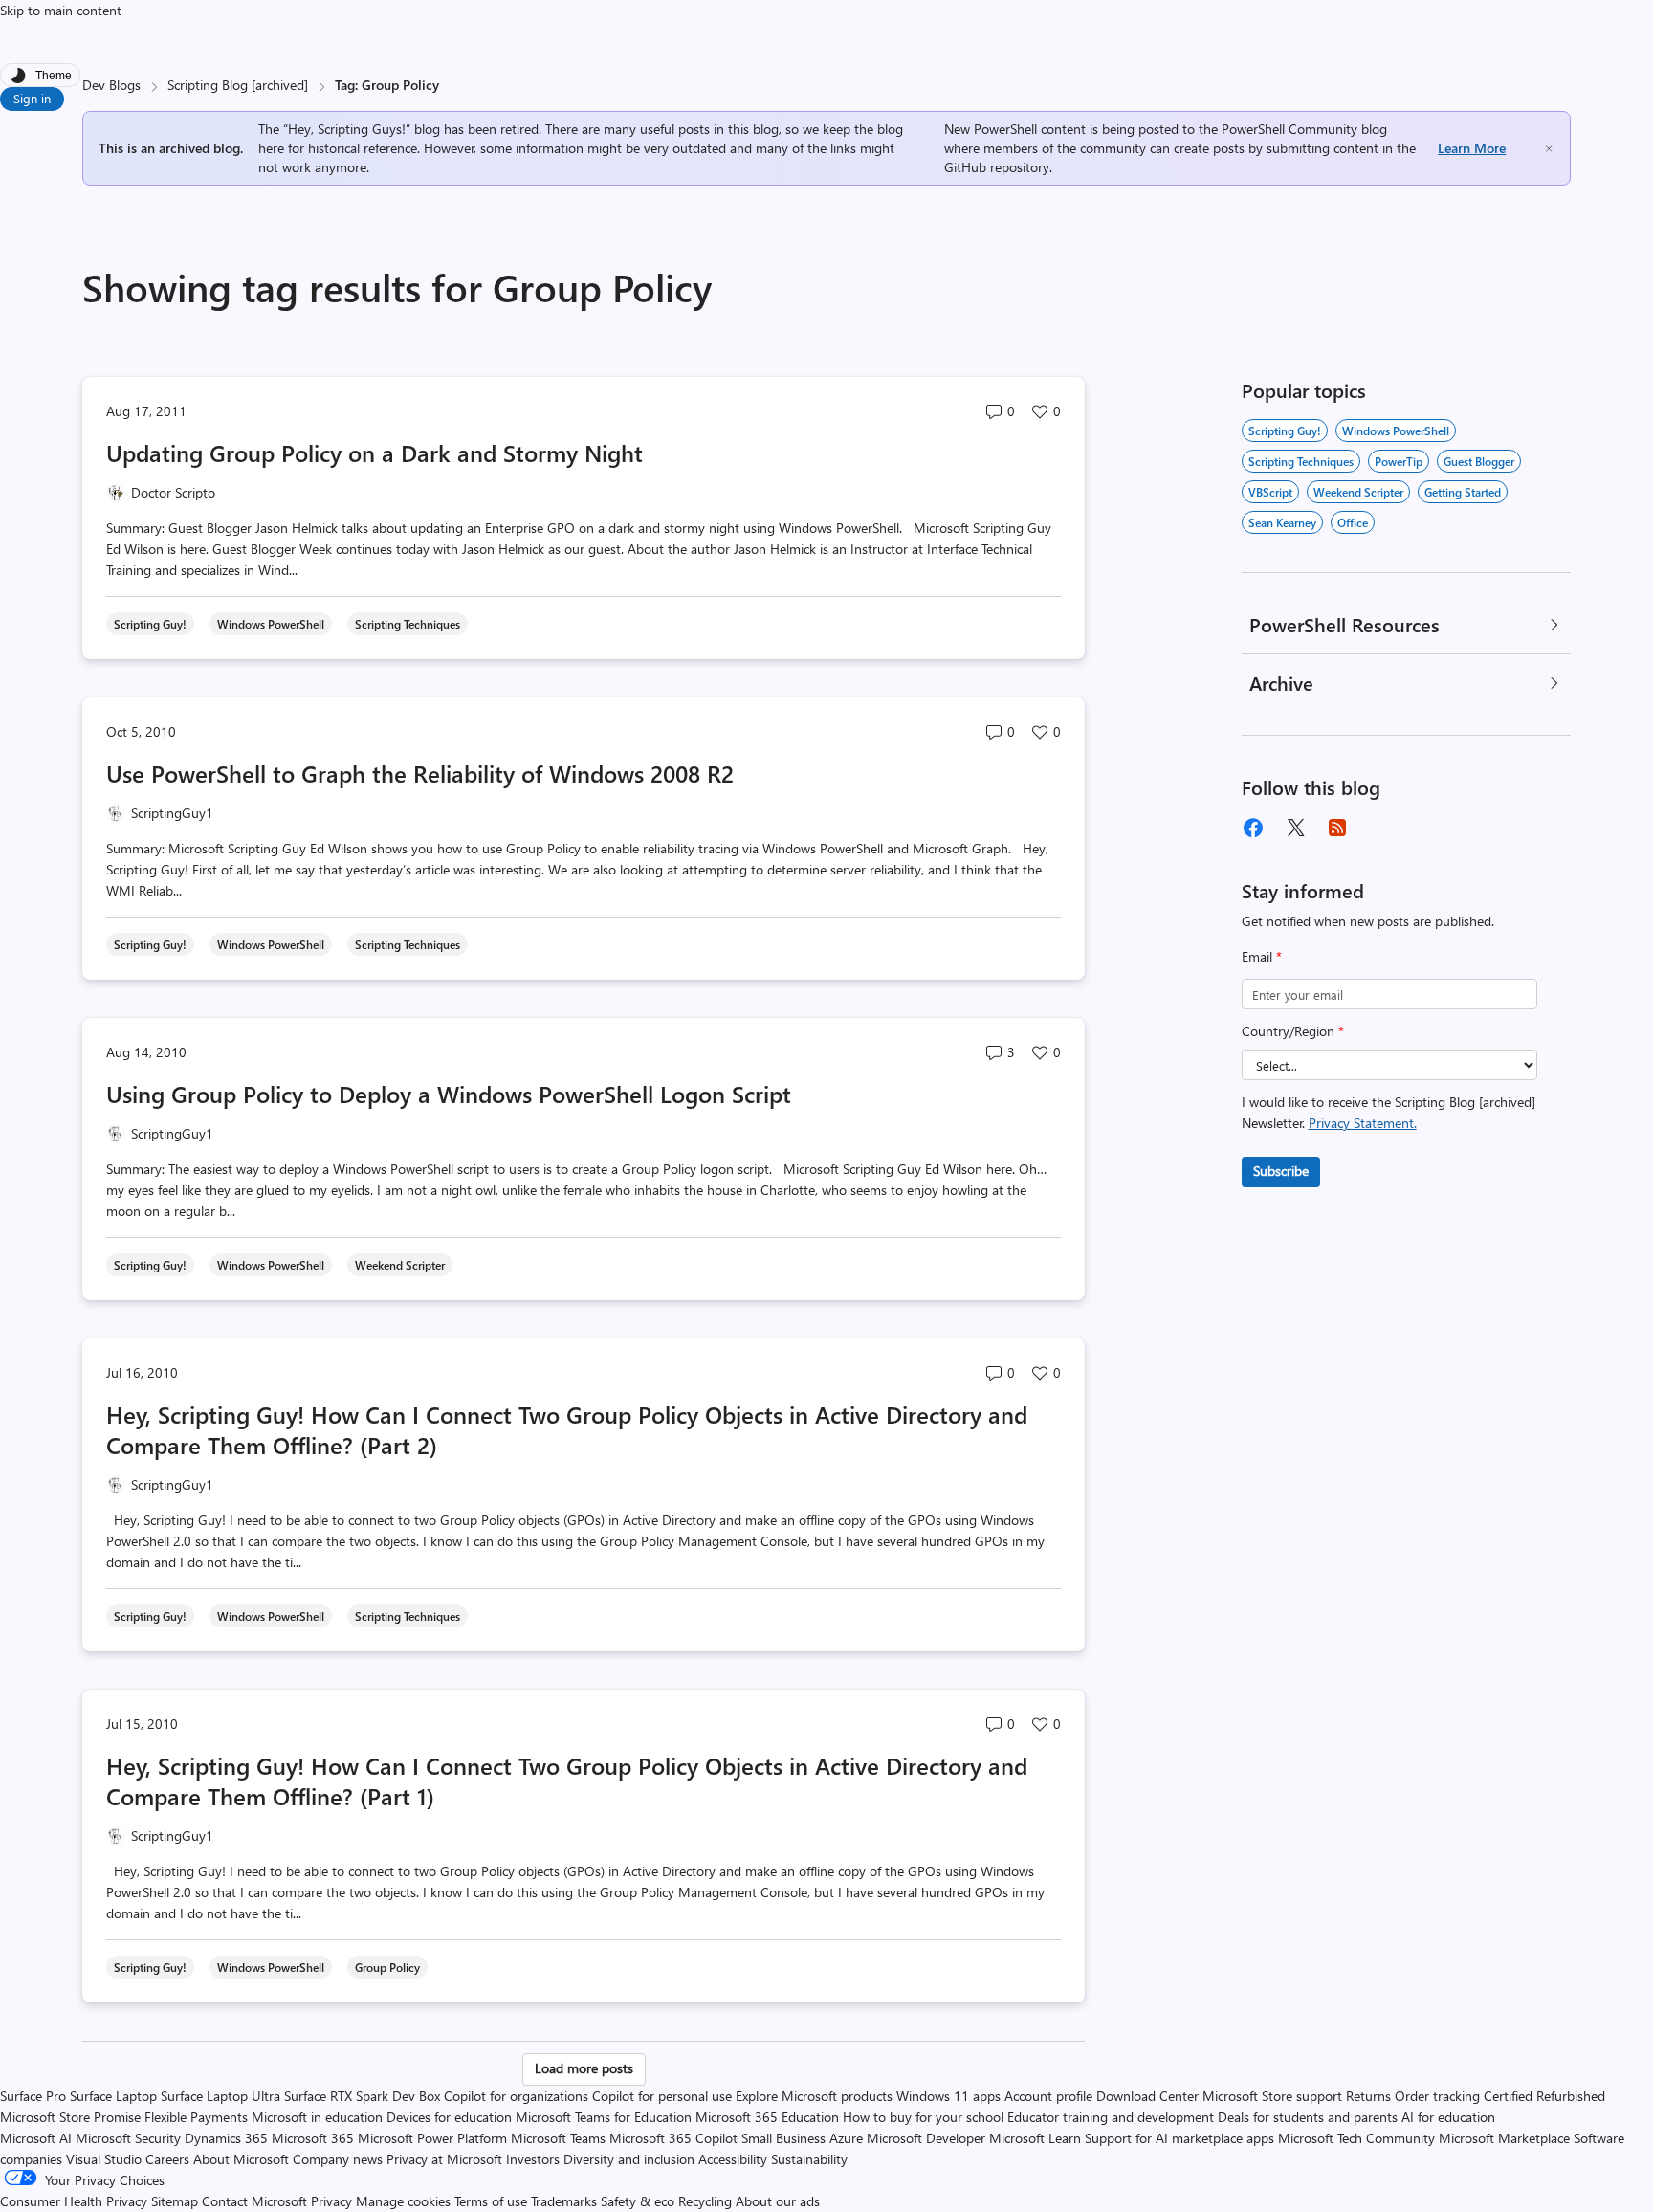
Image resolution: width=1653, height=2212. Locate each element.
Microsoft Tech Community (1356, 2138)
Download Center (1147, 2096)
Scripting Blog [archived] (238, 85)
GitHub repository (997, 167)
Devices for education (449, 2117)
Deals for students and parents (1308, 2117)
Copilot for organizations (516, 2096)
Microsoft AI (36, 2138)
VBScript (1270, 492)
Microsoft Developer (926, 2138)
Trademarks (564, 2201)
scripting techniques (1301, 461)
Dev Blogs (111, 85)
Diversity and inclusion (629, 2159)
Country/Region (1293, 1031)
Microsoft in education (317, 2117)
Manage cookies (403, 2201)
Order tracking (1437, 2096)
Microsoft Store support (1272, 2096)
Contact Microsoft (254, 2201)
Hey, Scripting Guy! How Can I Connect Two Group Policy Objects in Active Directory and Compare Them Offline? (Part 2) (567, 1429)
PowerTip (1399, 461)
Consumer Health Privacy (74, 2201)
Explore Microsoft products (814, 2096)
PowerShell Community (1289, 129)
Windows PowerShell (1396, 431)
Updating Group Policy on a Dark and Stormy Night (375, 453)
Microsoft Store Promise (70, 2117)
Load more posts (584, 2068)
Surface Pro (33, 2096)
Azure (846, 2138)
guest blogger (1479, 461)
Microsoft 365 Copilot (673, 2138)
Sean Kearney (1282, 522)
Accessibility (733, 2159)
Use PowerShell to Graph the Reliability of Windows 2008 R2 (420, 773)
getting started (1463, 492)
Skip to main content (61, 10)
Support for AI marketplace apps (1179, 2138)
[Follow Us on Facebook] (1253, 828)
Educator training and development (1111, 2117)
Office (1353, 522)
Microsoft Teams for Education (604, 2117)
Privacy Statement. (1363, 1123)
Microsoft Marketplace (1504, 2138)
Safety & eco (638, 2201)
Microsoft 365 (313, 2138)
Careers (167, 2159)
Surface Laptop (113, 2096)
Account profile (1048, 2096)
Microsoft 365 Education (767, 2117)
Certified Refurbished (1544, 2096)
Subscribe (1281, 1171)
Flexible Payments (196, 2117)
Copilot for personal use (662, 2096)
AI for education (1448, 2117)
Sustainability (809, 2159)
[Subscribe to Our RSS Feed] (1337, 828)
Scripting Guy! (1285, 431)
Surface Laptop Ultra (220, 2096)
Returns (1368, 2096)
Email (1262, 956)
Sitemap (175, 2201)
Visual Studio (104, 2159)
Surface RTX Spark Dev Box (362, 2096)
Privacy (333, 2201)
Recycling (705, 2201)
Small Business (783, 2138)
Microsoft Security (128, 2138)
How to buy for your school (923, 2117)
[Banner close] (1549, 149)
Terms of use (491, 2201)
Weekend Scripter (1358, 492)
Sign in (32, 98)
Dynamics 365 (226, 2138)
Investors (533, 2159)
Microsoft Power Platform (432, 2138)
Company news (338, 2159)
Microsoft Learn (1035, 2138)
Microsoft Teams (558, 2138)
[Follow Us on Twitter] (1295, 828)
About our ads (778, 2201)
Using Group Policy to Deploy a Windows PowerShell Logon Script (449, 1094)
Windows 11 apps (948, 2096)
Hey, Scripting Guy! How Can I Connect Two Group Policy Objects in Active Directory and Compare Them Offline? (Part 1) (567, 1781)
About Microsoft (241, 2159)
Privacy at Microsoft (444, 2159)
